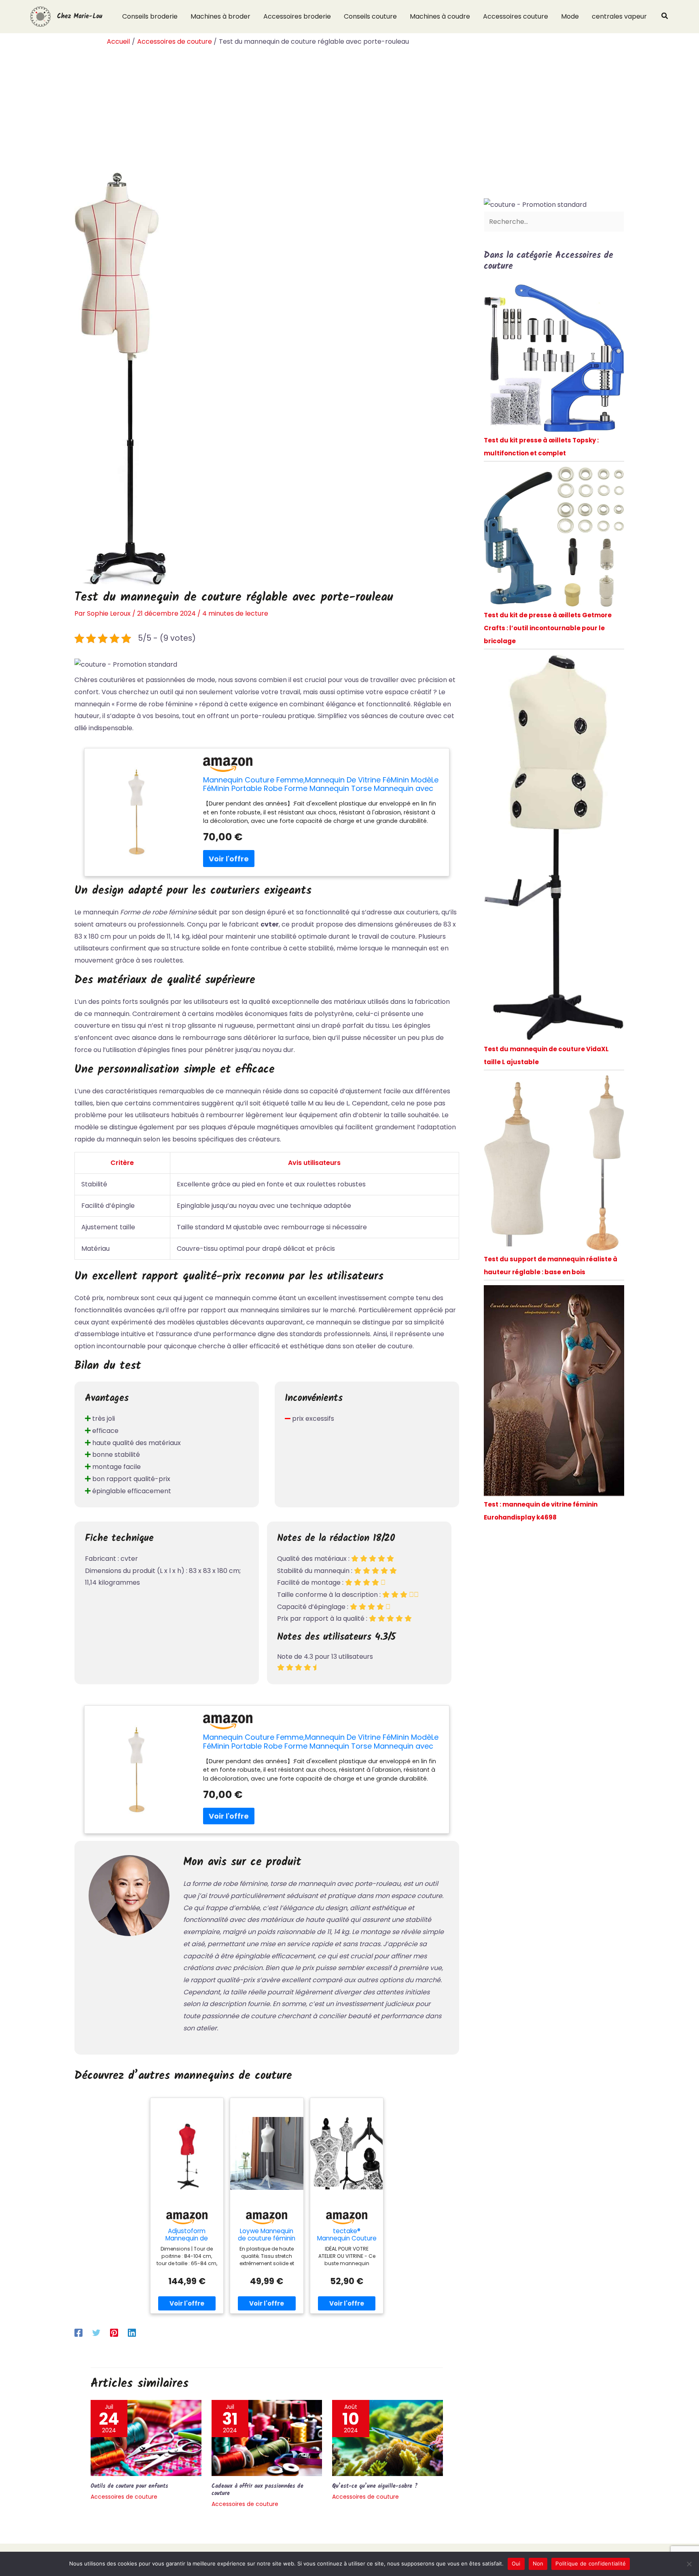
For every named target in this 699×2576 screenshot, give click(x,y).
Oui (516, 2563)
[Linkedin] (132, 2333)
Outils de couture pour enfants (129, 2486)
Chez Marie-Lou (80, 16)
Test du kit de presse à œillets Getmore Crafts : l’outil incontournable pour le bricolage (548, 628)
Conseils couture (370, 16)
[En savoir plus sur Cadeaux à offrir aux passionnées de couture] (267, 2437)
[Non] (689, 2564)
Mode (570, 16)
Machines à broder (220, 16)
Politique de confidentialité (591, 2563)
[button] (665, 17)
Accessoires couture (516, 16)
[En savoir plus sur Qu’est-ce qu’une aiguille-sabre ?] (388, 2437)
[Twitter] (96, 2333)
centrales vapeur (619, 16)
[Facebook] (78, 2333)
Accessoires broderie (297, 16)
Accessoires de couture (124, 2497)
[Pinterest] (114, 2333)
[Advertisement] (349, 111)
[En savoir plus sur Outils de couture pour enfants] (146, 2437)
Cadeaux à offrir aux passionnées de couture (257, 2490)
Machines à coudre (440, 16)
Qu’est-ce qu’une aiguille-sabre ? (375, 2486)
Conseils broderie (150, 16)
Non (538, 2563)
